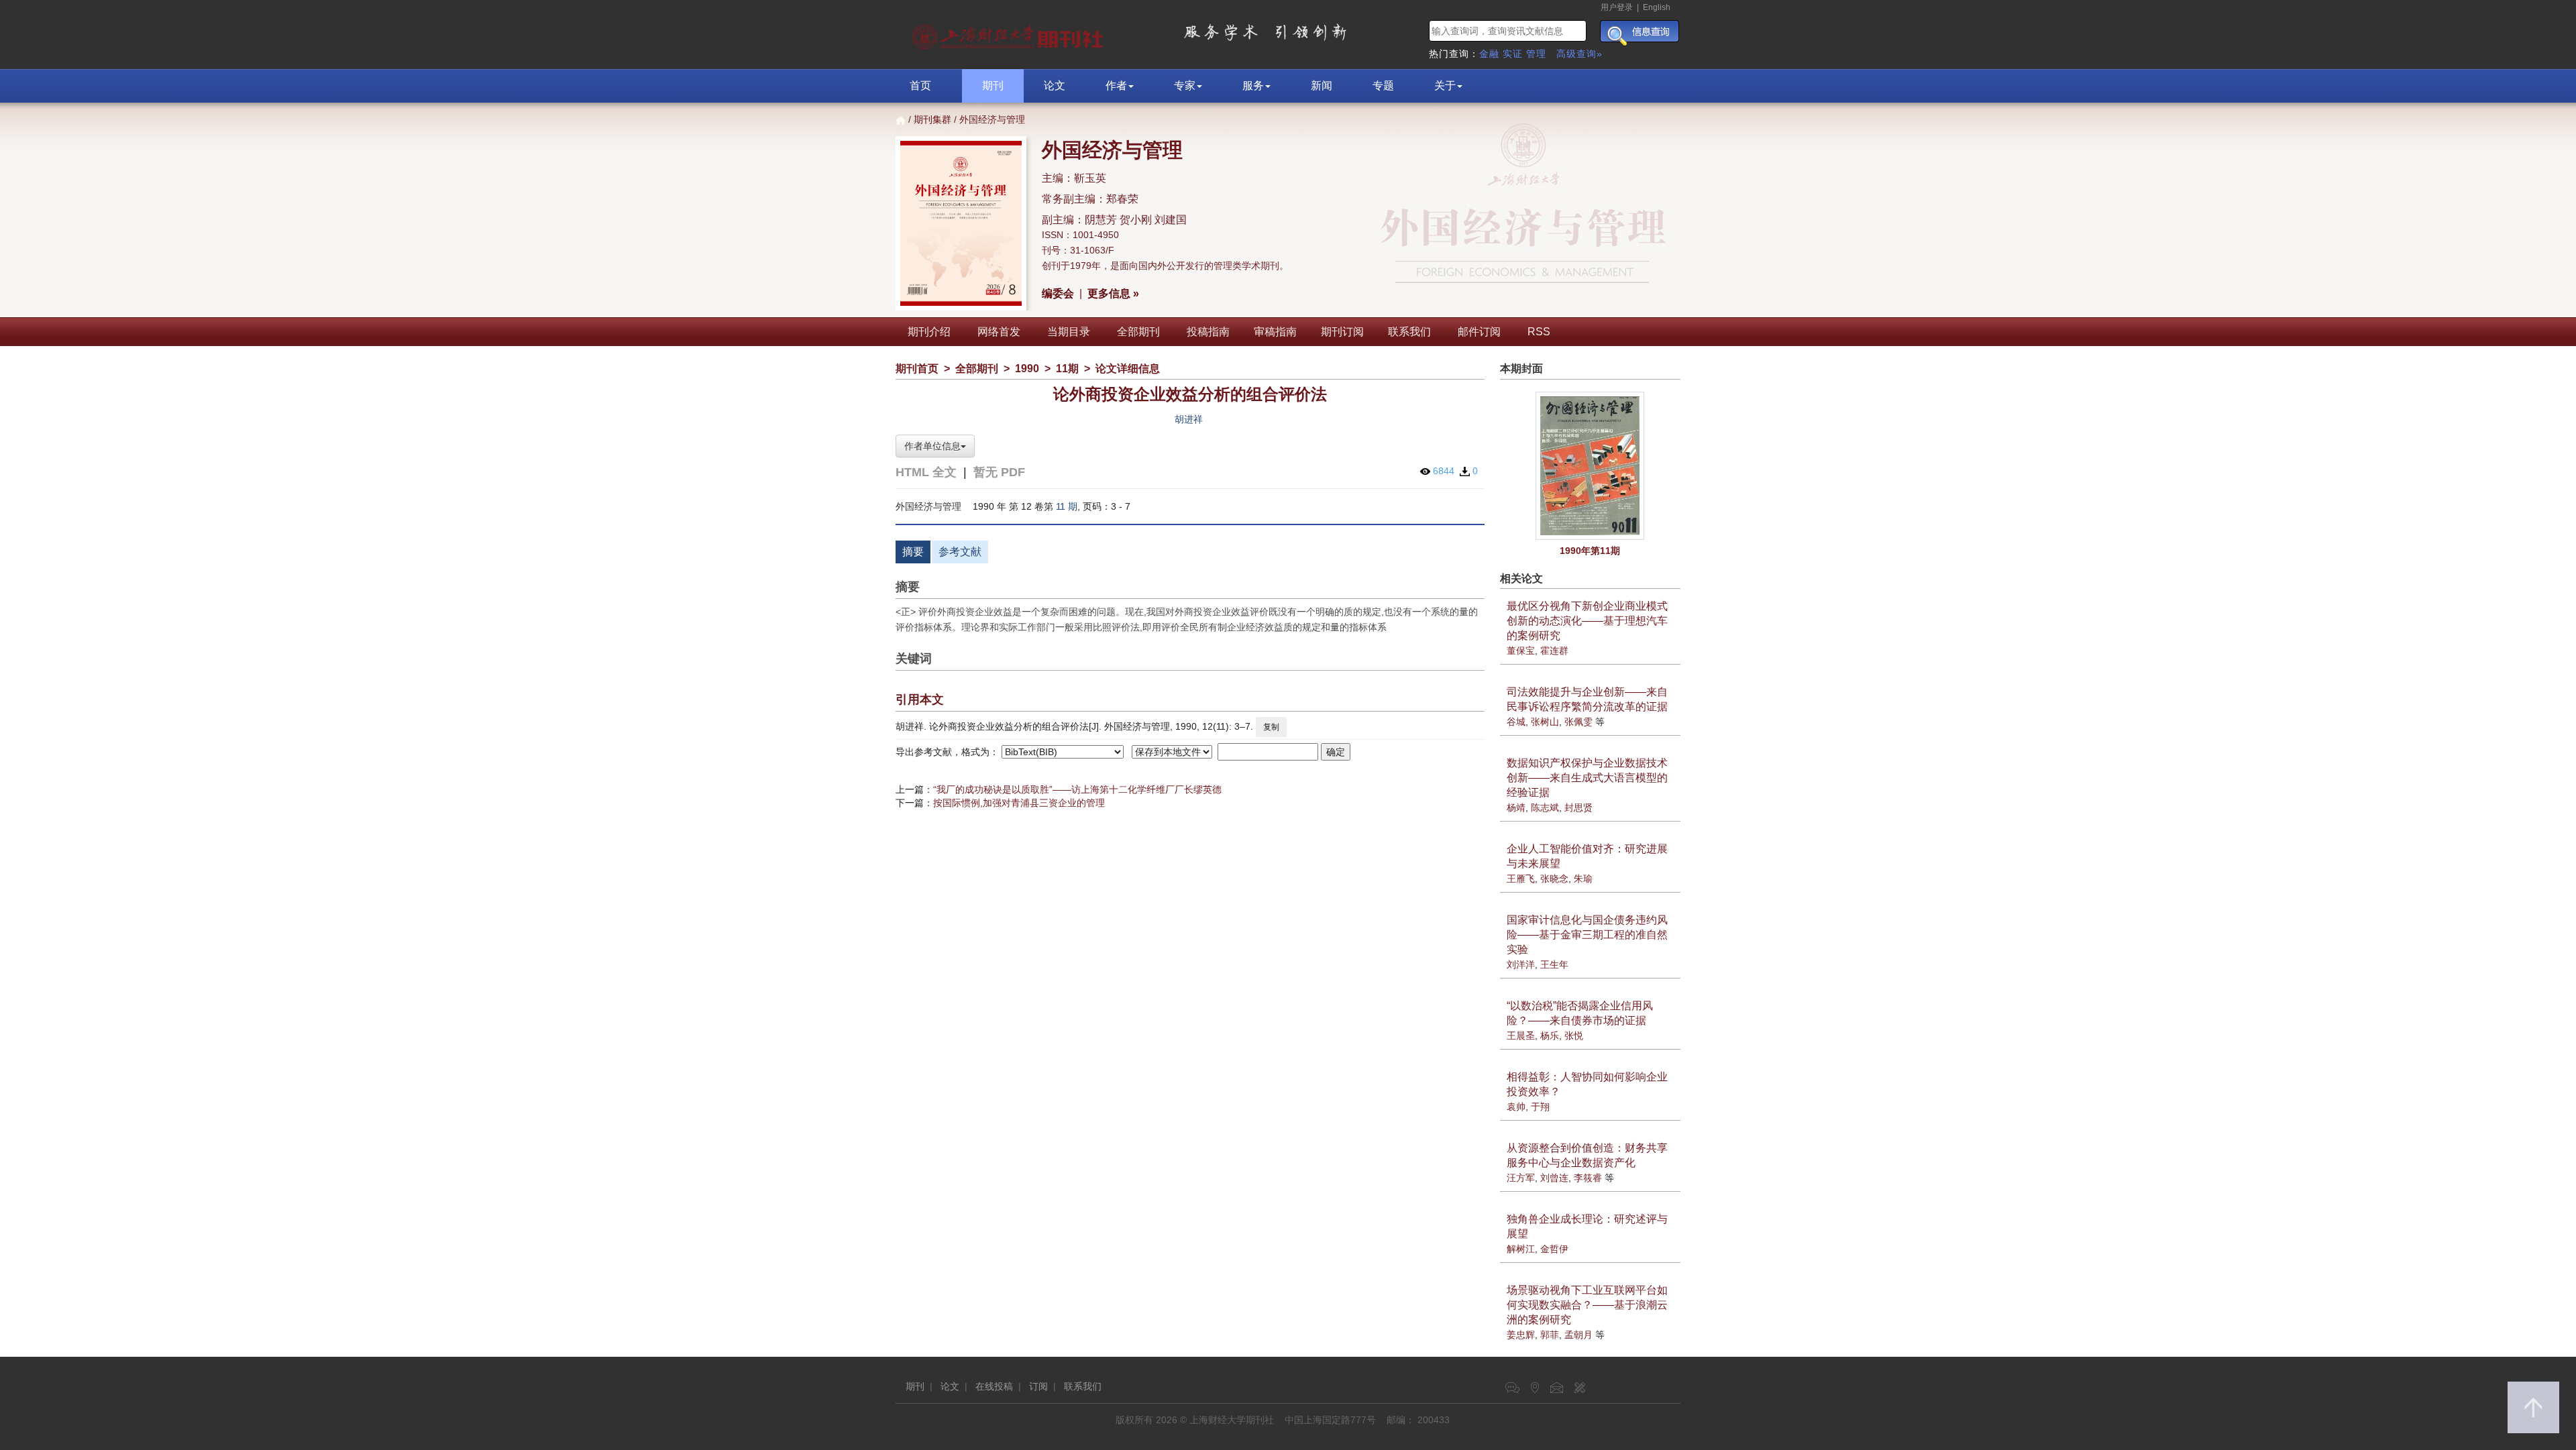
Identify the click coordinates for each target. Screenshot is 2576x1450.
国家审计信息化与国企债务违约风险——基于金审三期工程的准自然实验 (1587, 935)
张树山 (1545, 722)
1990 (1027, 369)
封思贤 (1578, 807)
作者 (1116, 86)
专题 (1383, 86)
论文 (1055, 86)
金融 (1489, 54)
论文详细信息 (1128, 369)
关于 (1445, 86)
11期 (1067, 369)
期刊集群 (932, 119)
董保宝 (1521, 651)
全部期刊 (1138, 332)
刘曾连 (1554, 1178)
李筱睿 (1588, 1178)
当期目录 (1069, 332)
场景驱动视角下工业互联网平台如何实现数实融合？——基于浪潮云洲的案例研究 (1587, 1305)
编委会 (1058, 293)
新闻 (1322, 86)
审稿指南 (1275, 332)
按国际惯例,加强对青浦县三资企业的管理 (1019, 803)
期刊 (993, 86)
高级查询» (1579, 54)
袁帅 (1516, 1107)
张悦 (1574, 1036)
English (1657, 7)
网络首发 (999, 332)
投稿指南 (1208, 332)
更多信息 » (1113, 293)
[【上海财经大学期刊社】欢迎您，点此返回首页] (1009, 34)
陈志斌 (1545, 807)
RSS (1539, 332)
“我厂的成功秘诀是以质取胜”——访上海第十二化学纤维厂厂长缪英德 (1077, 789)
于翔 (1540, 1107)
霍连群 (1554, 651)
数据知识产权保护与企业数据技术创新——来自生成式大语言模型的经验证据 (1587, 778)
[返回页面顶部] (2533, 1407)
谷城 (1516, 722)
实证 (1513, 54)
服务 (1253, 86)
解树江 (1521, 1249)
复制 (1271, 727)
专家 (1185, 86)
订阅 (1038, 1386)
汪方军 (1521, 1178)
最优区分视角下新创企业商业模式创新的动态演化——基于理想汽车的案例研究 (1587, 621)
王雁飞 (1521, 879)
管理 (1536, 54)
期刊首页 (917, 369)
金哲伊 (1554, 1249)
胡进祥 (1189, 419)
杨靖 (1516, 807)
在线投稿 (994, 1386)
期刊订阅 (1342, 332)
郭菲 (1550, 1335)
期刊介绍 (929, 332)
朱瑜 (1583, 879)
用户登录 (1617, 7)
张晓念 (1554, 879)
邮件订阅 (1479, 332)
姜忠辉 (1521, 1335)
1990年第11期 (1590, 551)
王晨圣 (1521, 1036)
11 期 (1067, 506)
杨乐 (1550, 1036)
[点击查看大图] (1591, 466)
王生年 (1554, 964)
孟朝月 (1578, 1335)
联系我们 (1409, 332)
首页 (920, 86)
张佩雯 (1578, 722)
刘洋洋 (1521, 964)
